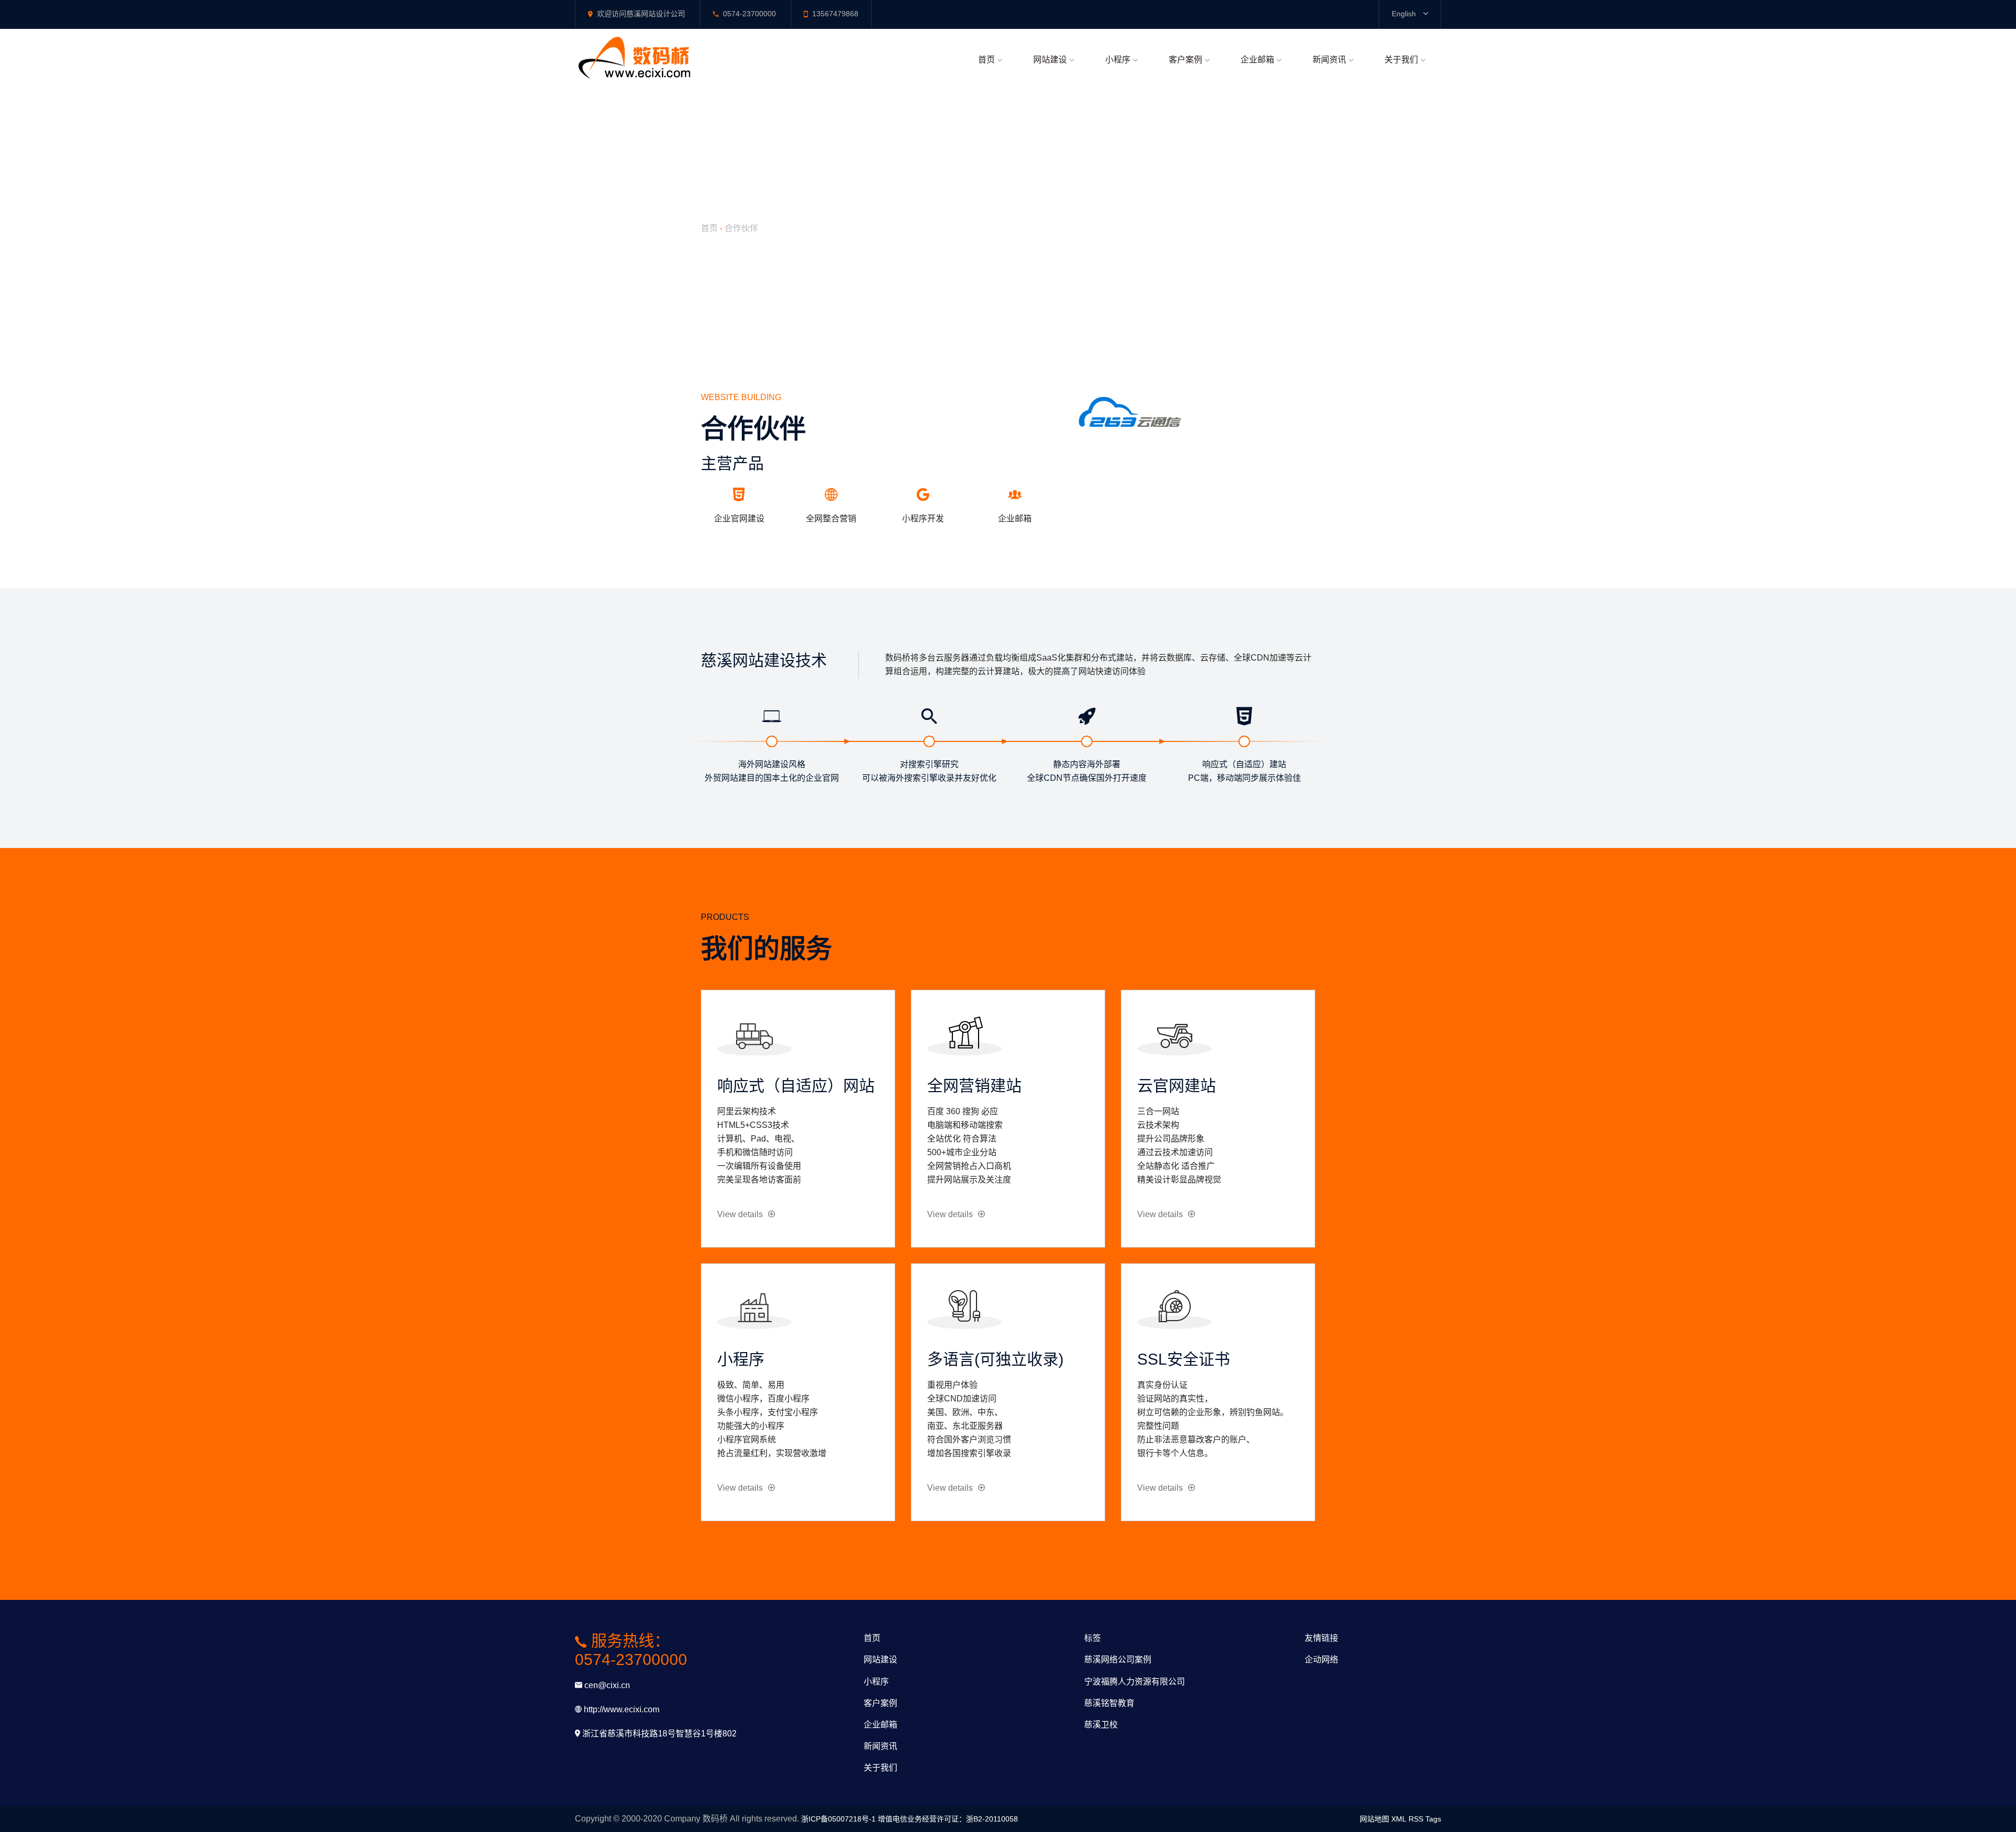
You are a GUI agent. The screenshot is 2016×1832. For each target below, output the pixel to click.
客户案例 (1185, 60)
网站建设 (1050, 60)
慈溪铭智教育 (1109, 1703)
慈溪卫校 (1101, 1725)
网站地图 (1374, 1819)
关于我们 (1401, 60)
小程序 (1118, 60)
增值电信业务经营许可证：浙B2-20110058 (948, 1819)
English (1405, 14)
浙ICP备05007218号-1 (838, 1819)
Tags (1433, 1819)
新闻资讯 (1329, 60)
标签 (1093, 1638)
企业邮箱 (1257, 60)
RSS (1416, 1819)
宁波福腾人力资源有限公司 (1135, 1682)
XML (1399, 1819)
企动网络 (1321, 1660)
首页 (986, 60)
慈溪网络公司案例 (1118, 1660)
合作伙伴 (741, 228)
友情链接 (1321, 1638)
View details (740, 1214)
